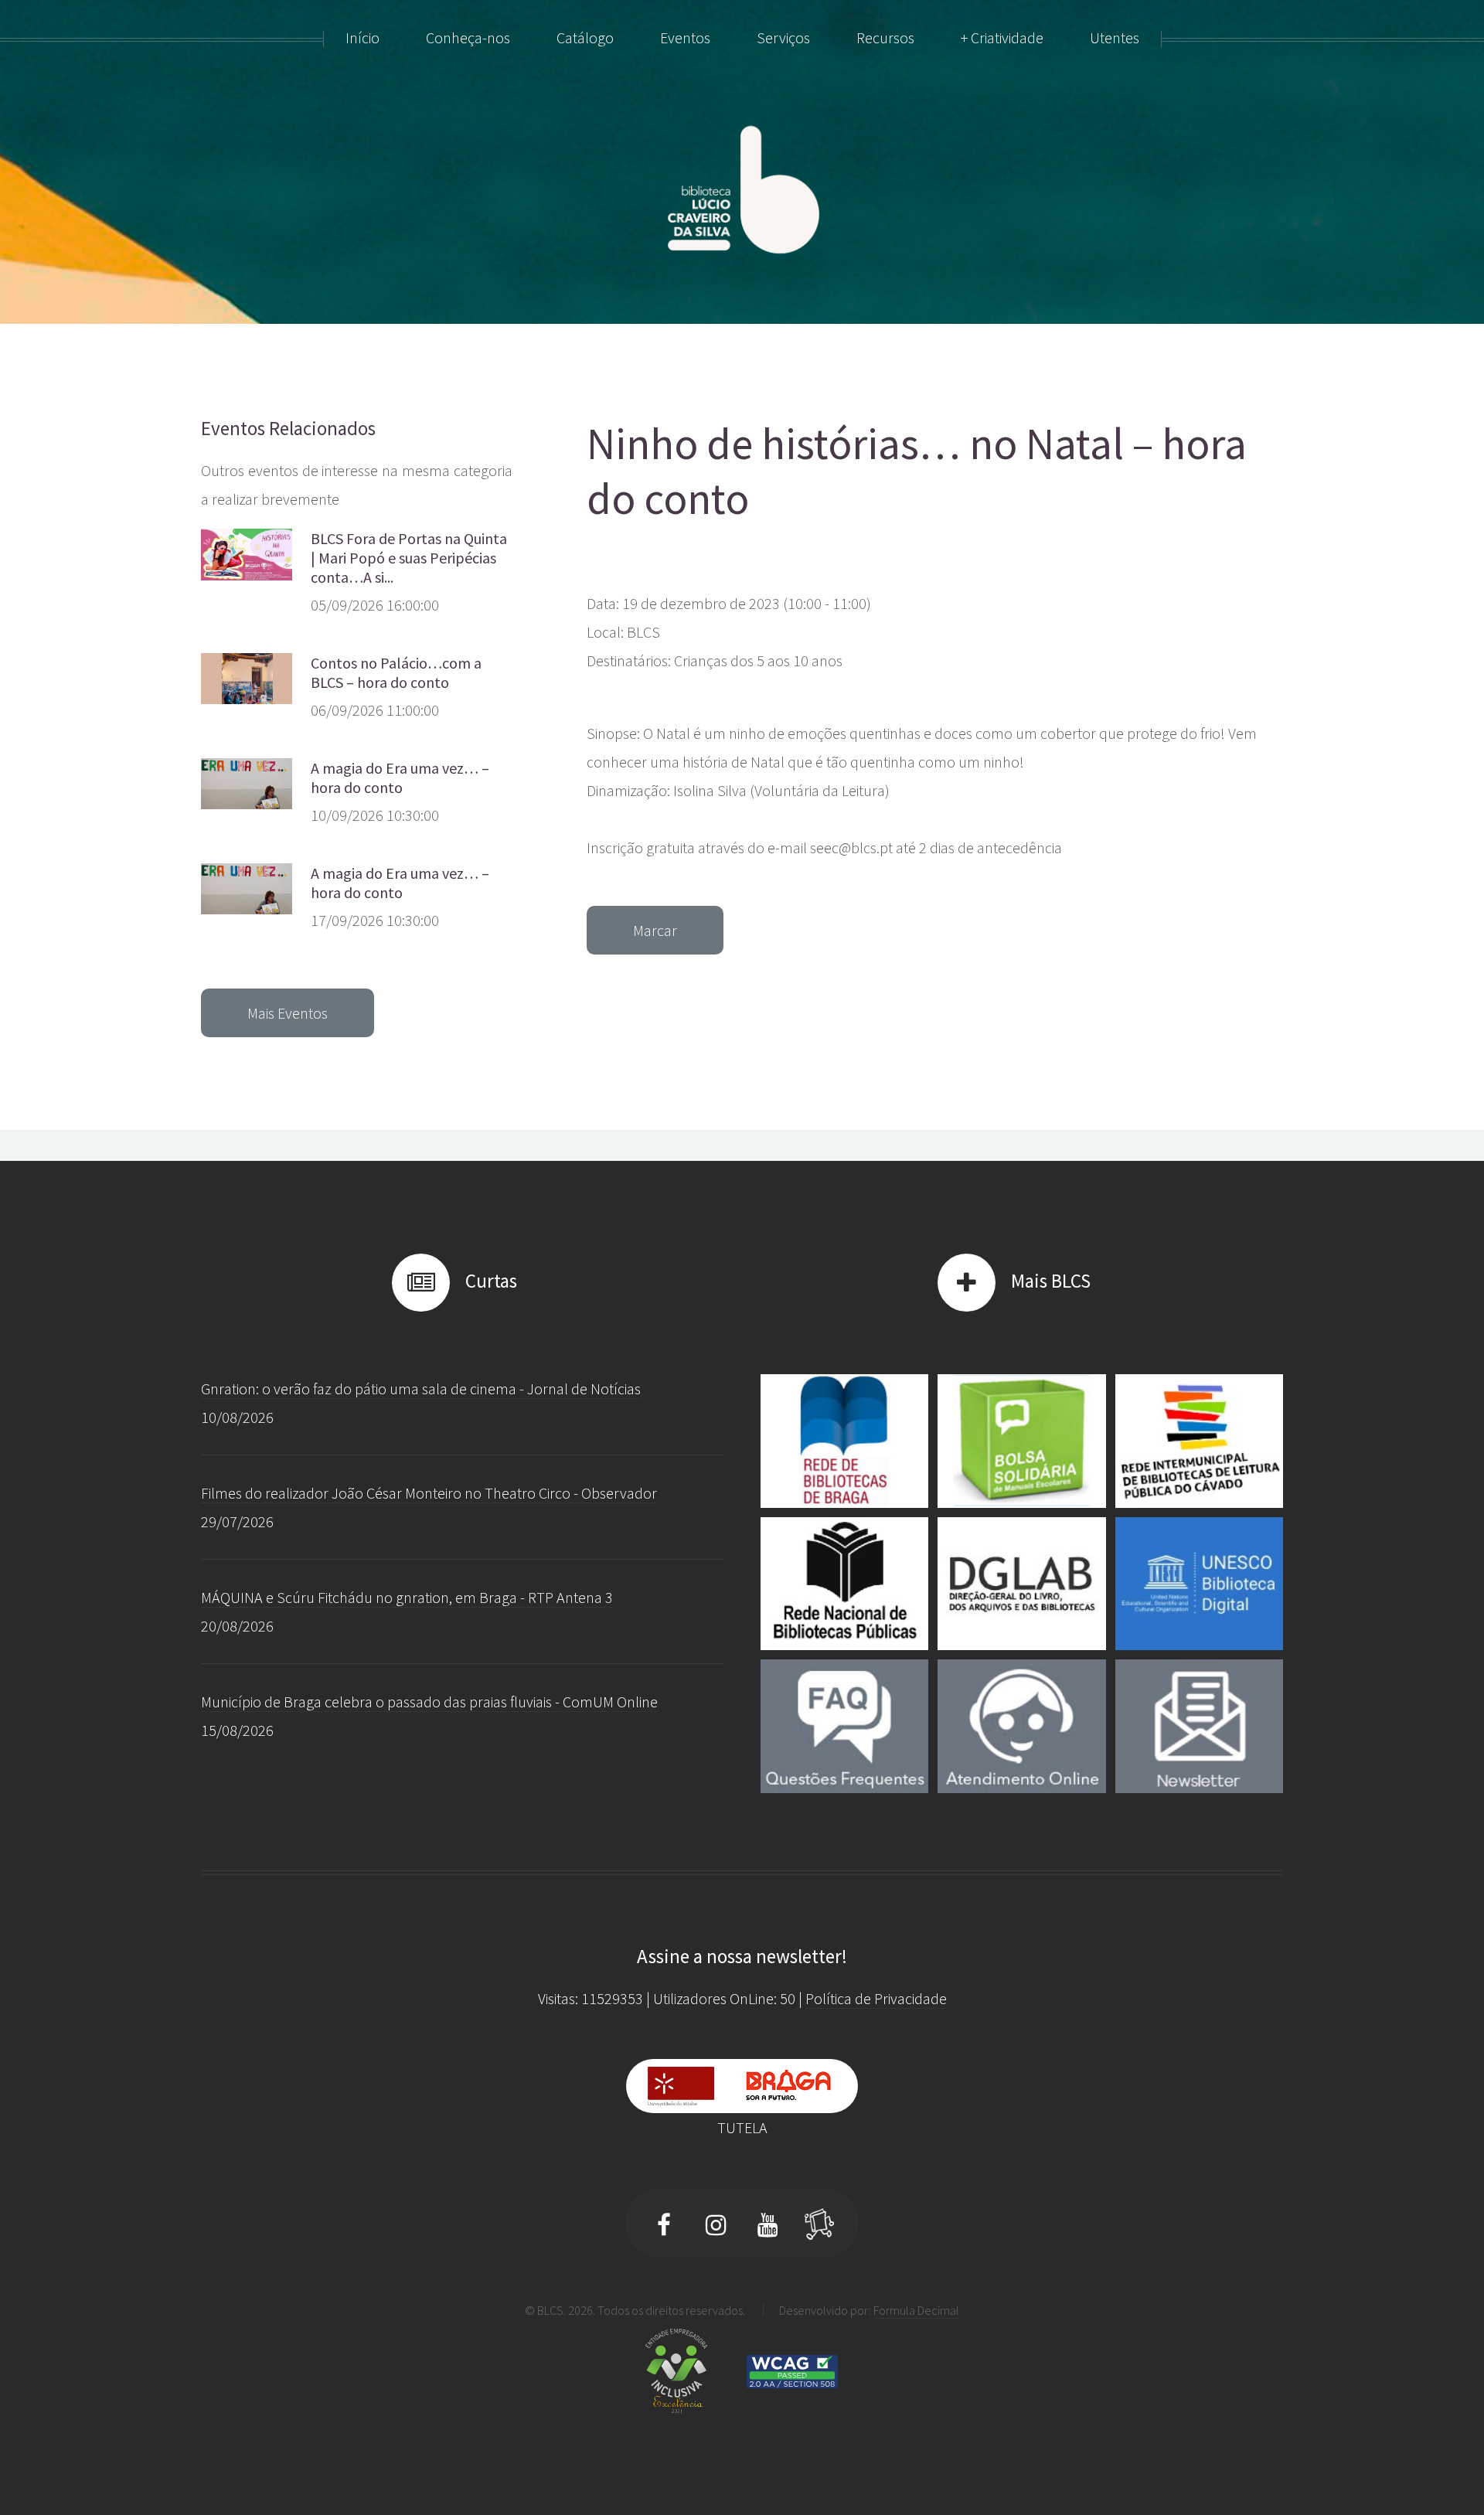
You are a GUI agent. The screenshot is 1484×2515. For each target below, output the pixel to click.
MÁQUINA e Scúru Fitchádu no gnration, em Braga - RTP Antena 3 (407, 1597)
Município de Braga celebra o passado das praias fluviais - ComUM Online (429, 1702)
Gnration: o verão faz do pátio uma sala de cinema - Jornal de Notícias (421, 1389)
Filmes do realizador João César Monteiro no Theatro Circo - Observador (429, 1493)
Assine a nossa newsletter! (742, 1956)
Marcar (655, 930)
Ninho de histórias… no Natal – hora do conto (917, 471)
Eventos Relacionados (288, 428)
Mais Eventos (288, 1013)
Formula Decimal (916, 2310)
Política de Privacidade (876, 1998)
